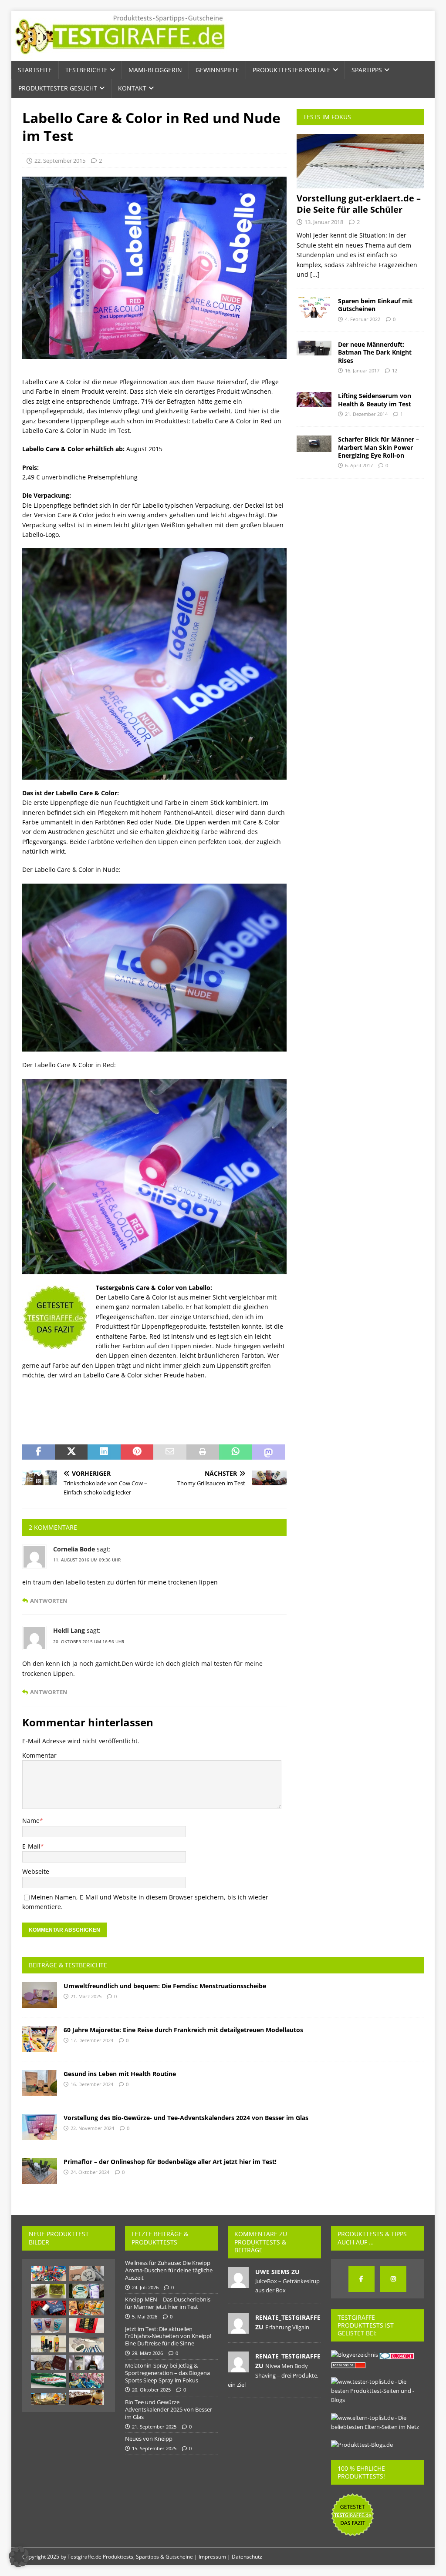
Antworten (49, 1601)
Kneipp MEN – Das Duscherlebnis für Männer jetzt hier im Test (168, 2303)
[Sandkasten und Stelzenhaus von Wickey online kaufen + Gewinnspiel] (48, 2399)
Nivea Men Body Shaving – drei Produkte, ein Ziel (273, 2375)
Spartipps (367, 70)
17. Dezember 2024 (92, 2040)
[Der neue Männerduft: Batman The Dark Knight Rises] (314, 348)
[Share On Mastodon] (269, 1452)
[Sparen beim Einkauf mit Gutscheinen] (314, 307)
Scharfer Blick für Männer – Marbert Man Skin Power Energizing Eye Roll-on (378, 447)
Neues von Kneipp (149, 2439)
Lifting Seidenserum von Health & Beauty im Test (375, 400)
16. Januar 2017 (362, 370)
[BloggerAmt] (355, 2355)
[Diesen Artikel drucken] (203, 1452)
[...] (315, 274)
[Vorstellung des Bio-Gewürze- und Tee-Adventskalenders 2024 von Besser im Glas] (40, 2127)
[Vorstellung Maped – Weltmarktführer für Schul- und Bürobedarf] (48, 2274)
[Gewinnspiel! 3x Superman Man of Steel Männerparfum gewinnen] (48, 2308)
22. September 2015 (60, 161)
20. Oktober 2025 (151, 2390)
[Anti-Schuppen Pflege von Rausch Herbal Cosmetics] (87, 2363)
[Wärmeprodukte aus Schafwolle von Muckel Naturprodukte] (87, 2273)
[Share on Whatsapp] (235, 1452)
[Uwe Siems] (238, 2283)
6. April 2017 (359, 465)
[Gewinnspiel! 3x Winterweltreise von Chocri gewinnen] (87, 2325)
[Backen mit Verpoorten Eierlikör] (87, 2398)
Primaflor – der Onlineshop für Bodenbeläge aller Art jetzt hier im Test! (170, 2162)
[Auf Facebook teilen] (39, 1452)
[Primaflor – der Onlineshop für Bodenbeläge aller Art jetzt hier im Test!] (40, 2171)
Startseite (35, 70)
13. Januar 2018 (324, 222)
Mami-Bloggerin (155, 70)
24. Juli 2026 (145, 2287)
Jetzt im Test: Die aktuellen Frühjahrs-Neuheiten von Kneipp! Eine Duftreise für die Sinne (168, 2336)
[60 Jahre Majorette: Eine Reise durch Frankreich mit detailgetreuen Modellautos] (40, 2039)
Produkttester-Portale (292, 70)
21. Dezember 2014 (366, 414)
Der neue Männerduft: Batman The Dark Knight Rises (375, 352)
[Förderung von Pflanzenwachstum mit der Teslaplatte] (48, 2291)
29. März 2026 (147, 2353)
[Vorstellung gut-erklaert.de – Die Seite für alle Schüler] (360, 161)
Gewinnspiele (217, 70)
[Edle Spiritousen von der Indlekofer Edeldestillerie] (48, 2344)
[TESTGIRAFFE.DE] (120, 56)
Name (31, 1821)
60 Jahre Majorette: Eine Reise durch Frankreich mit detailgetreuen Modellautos (183, 2030)
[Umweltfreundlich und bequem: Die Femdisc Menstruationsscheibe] (40, 1995)
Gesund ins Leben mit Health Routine (120, 2074)
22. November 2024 (92, 2128)
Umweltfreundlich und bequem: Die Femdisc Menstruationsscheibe (165, 1986)
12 (395, 370)
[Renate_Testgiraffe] (238, 2329)
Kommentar (39, 1755)
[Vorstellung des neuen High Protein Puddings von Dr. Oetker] (48, 2325)
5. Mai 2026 (145, 2316)
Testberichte (86, 70)
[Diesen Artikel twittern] (71, 1452)
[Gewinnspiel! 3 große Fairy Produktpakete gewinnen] (48, 2381)
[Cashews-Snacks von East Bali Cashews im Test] (87, 2308)
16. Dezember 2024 (92, 2084)
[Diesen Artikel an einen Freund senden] (170, 1452)
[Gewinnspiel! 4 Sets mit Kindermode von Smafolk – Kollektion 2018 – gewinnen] (87, 2380)
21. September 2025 (154, 2427)
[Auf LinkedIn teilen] (104, 1452)
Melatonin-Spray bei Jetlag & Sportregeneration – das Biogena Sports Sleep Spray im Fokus (167, 2373)
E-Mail (31, 1846)
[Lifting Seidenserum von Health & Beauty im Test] (314, 399)
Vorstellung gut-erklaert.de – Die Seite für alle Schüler (359, 204)
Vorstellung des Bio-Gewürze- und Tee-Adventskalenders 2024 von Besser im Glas (186, 2118)
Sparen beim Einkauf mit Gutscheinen (375, 305)
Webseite (36, 1871)
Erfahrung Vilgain (287, 2327)
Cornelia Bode (74, 1549)
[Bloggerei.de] (397, 2355)
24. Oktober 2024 (90, 2172)
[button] (19, 2557)
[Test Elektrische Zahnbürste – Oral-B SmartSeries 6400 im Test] (87, 2345)
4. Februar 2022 (363, 319)
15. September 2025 (154, 2448)
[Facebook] (362, 2279)
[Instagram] (393, 2279)
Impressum (212, 2557)
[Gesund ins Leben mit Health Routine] (40, 2083)
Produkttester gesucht (58, 88)
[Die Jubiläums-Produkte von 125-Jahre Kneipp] (87, 2291)
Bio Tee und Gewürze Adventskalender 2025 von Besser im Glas (169, 2409)
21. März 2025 (86, 1996)
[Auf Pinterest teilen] (137, 1452)
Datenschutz (247, 2557)
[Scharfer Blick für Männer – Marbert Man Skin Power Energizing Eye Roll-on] (314, 444)
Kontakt (132, 88)
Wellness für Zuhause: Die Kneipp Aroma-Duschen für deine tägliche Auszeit (169, 2270)
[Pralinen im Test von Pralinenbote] (48, 2363)
